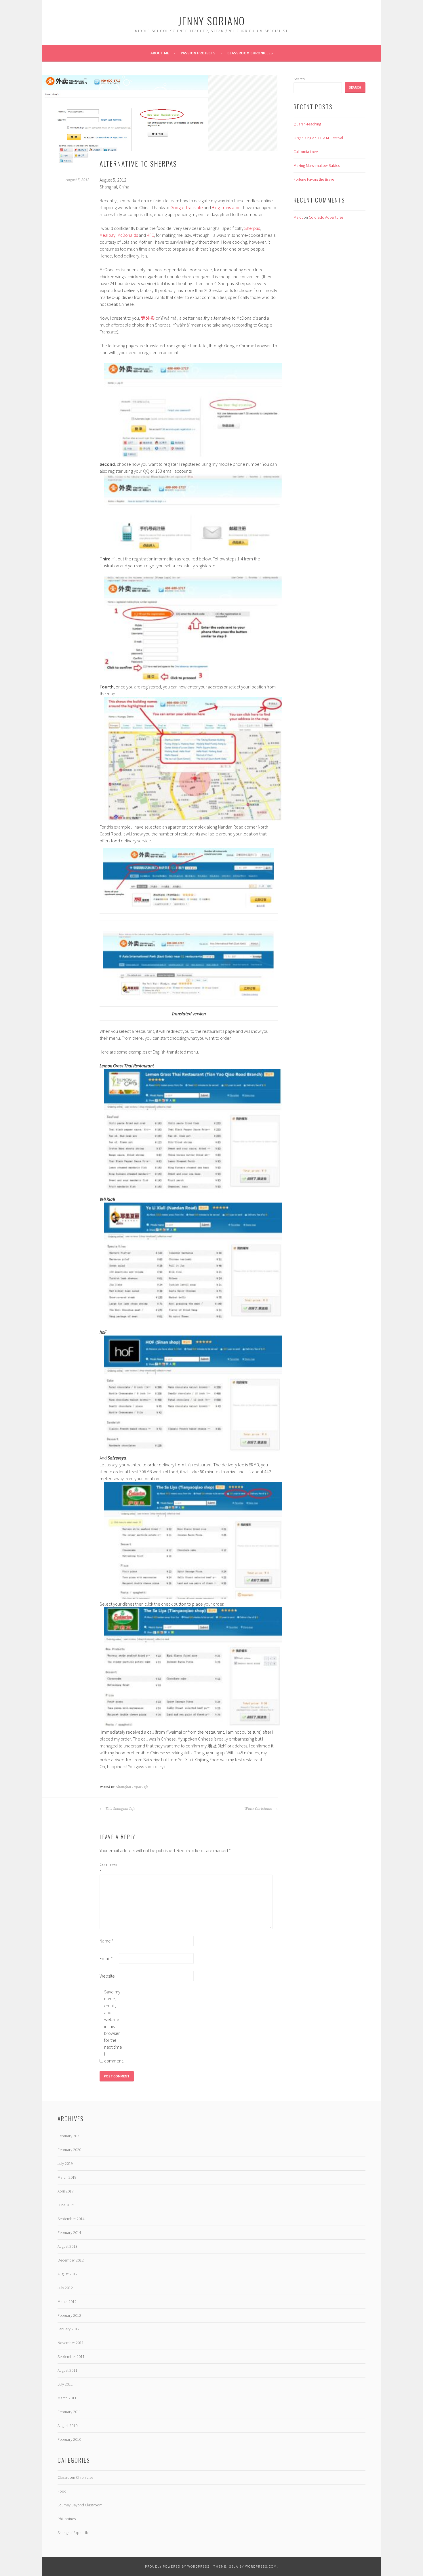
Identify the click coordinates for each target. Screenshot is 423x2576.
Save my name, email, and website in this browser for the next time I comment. (113, 2026)
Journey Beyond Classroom (80, 2505)
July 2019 (65, 2163)
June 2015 (66, 2205)
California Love (306, 152)
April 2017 (66, 2191)
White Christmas (259, 1809)
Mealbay (107, 235)
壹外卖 (148, 318)
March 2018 (67, 2177)
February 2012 (69, 2315)
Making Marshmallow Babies (317, 165)
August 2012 (67, 2274)
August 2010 (67, 2426)
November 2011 (71, 2343)
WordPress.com (261, 2566)
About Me (160, 53)
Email (106, 1958)
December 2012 (71, 2260)
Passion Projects (198, 53)
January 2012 (68, 2329)
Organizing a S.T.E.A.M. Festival (318, 138)
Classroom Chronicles (250, 53)
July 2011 (65, 2384)
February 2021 (69, 2136)
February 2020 (69, 2150)
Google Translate (187, 207)
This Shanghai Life (120, 1809)
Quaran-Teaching (307, 124)
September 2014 (71, 2219)
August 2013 (67, 2246)
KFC (150, 235)
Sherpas (252, 228)
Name (107, 1941)
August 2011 (67, 2370)
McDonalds (128, 235)
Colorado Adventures (326, 217)
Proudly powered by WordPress (177, 2566)
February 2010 (69, 2439)
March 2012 (67, 2302)
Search (299, 79)
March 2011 (67, 2398)
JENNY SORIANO (212, 21)
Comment (109, 1868)
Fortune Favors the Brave (314, 179)
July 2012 (65, 2288)
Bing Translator (226, 207)
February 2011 (69, 2412)
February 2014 (69, 2232)
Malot (298, 217)
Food (62, 2491)
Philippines (67, 2519)
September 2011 (71, 2356)
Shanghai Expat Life (132, 1787)
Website (107, 1976)
